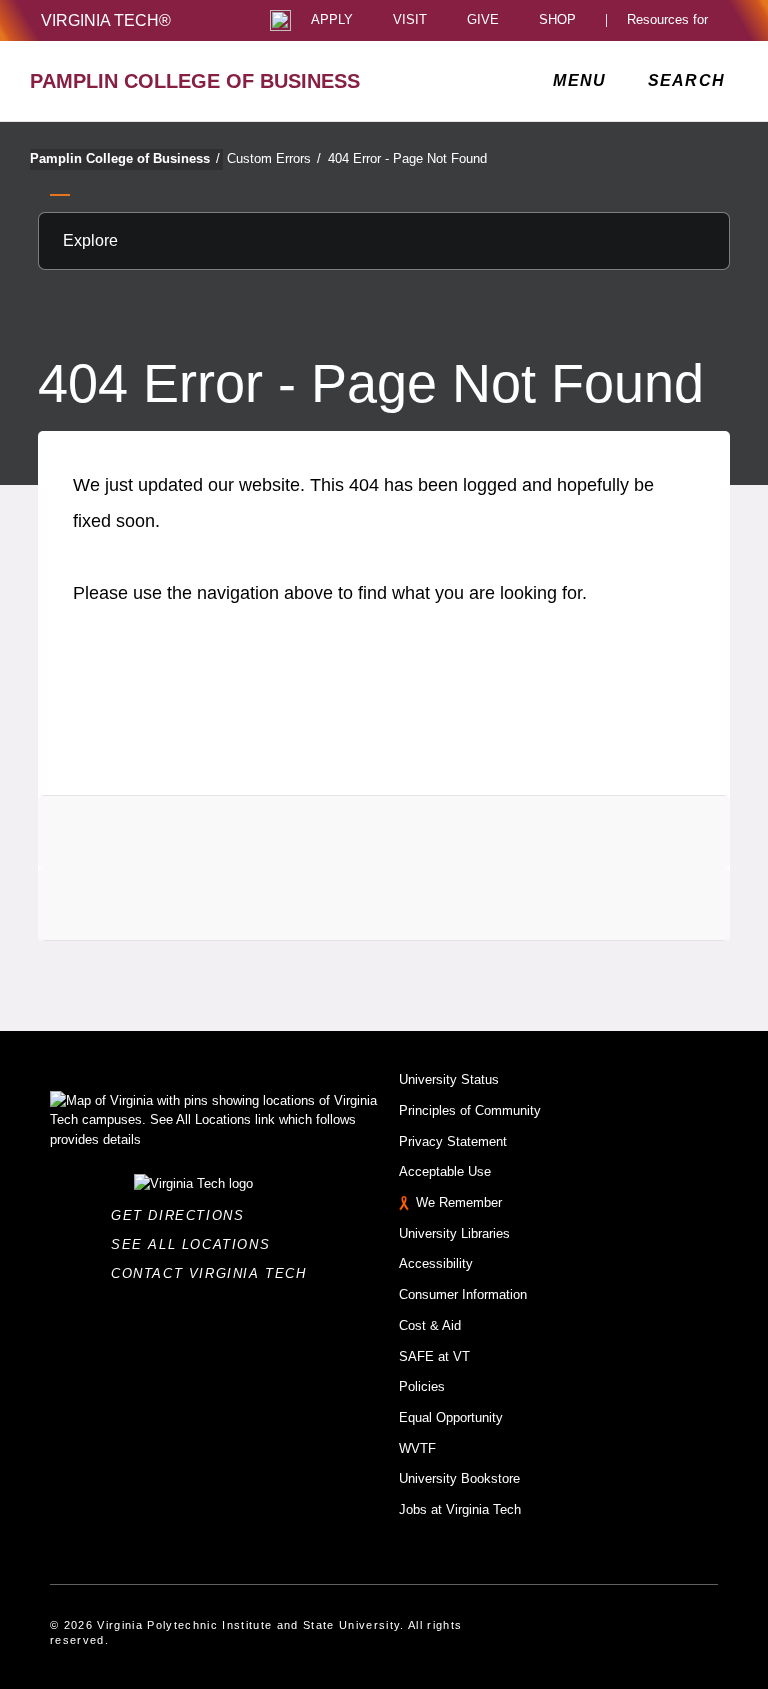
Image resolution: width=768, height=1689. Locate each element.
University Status (449, 1079)
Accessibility (436, 1263)
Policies (422, 1386)
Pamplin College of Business (125, 158)
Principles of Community (470, 1110)
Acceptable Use (445, 1171)
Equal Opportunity (451, 1417)
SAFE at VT (434, 1356)
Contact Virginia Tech (214, 1273)
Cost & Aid (430, 1325)
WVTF (417, 1448)
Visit (410, 20)
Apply (332, 20)
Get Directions (183, 1215)
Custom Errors (274, 158)
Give (483, 20)
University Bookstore (459, 1478)
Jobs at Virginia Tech (460, 1509)
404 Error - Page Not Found (407, 158)
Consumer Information (463, 1294)
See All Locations (196, 1244)
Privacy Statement (453, 1141)
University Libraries (454, 1233)
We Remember (459, 1202)
